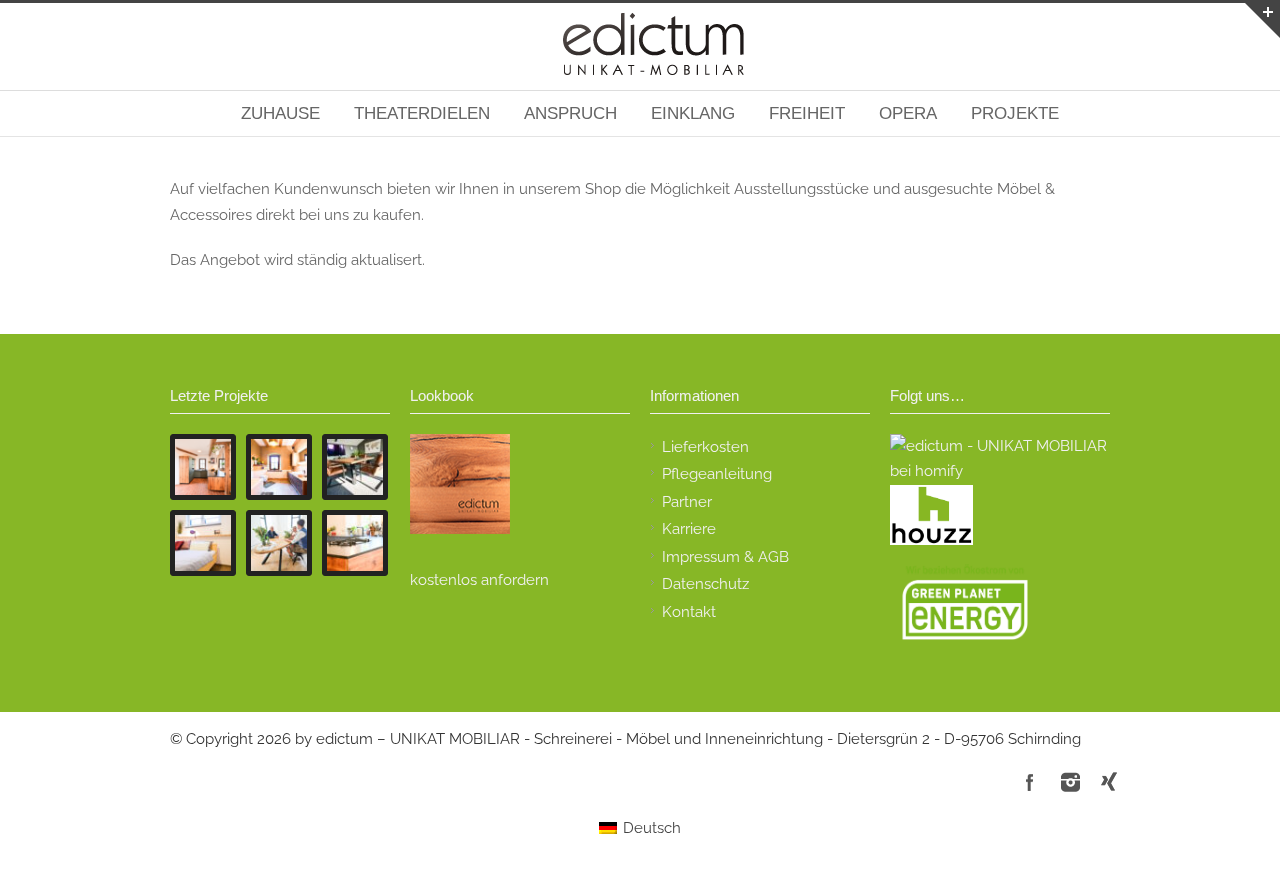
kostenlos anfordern (479, 580)
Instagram (1070, 782)
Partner (687, 502)
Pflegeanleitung (717, 474)
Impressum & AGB (725, 557)
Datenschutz (705, 584)
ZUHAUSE (280, 113)
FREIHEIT (807, 113)
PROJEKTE (1015, 113)
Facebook (1030, 782)
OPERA (908, 113)
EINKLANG (693, 113)
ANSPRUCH (570, 113)
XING (1110, 782)
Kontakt (689, 612)
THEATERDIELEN (422, 113)
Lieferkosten (705, 447)
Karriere (689, 529)
